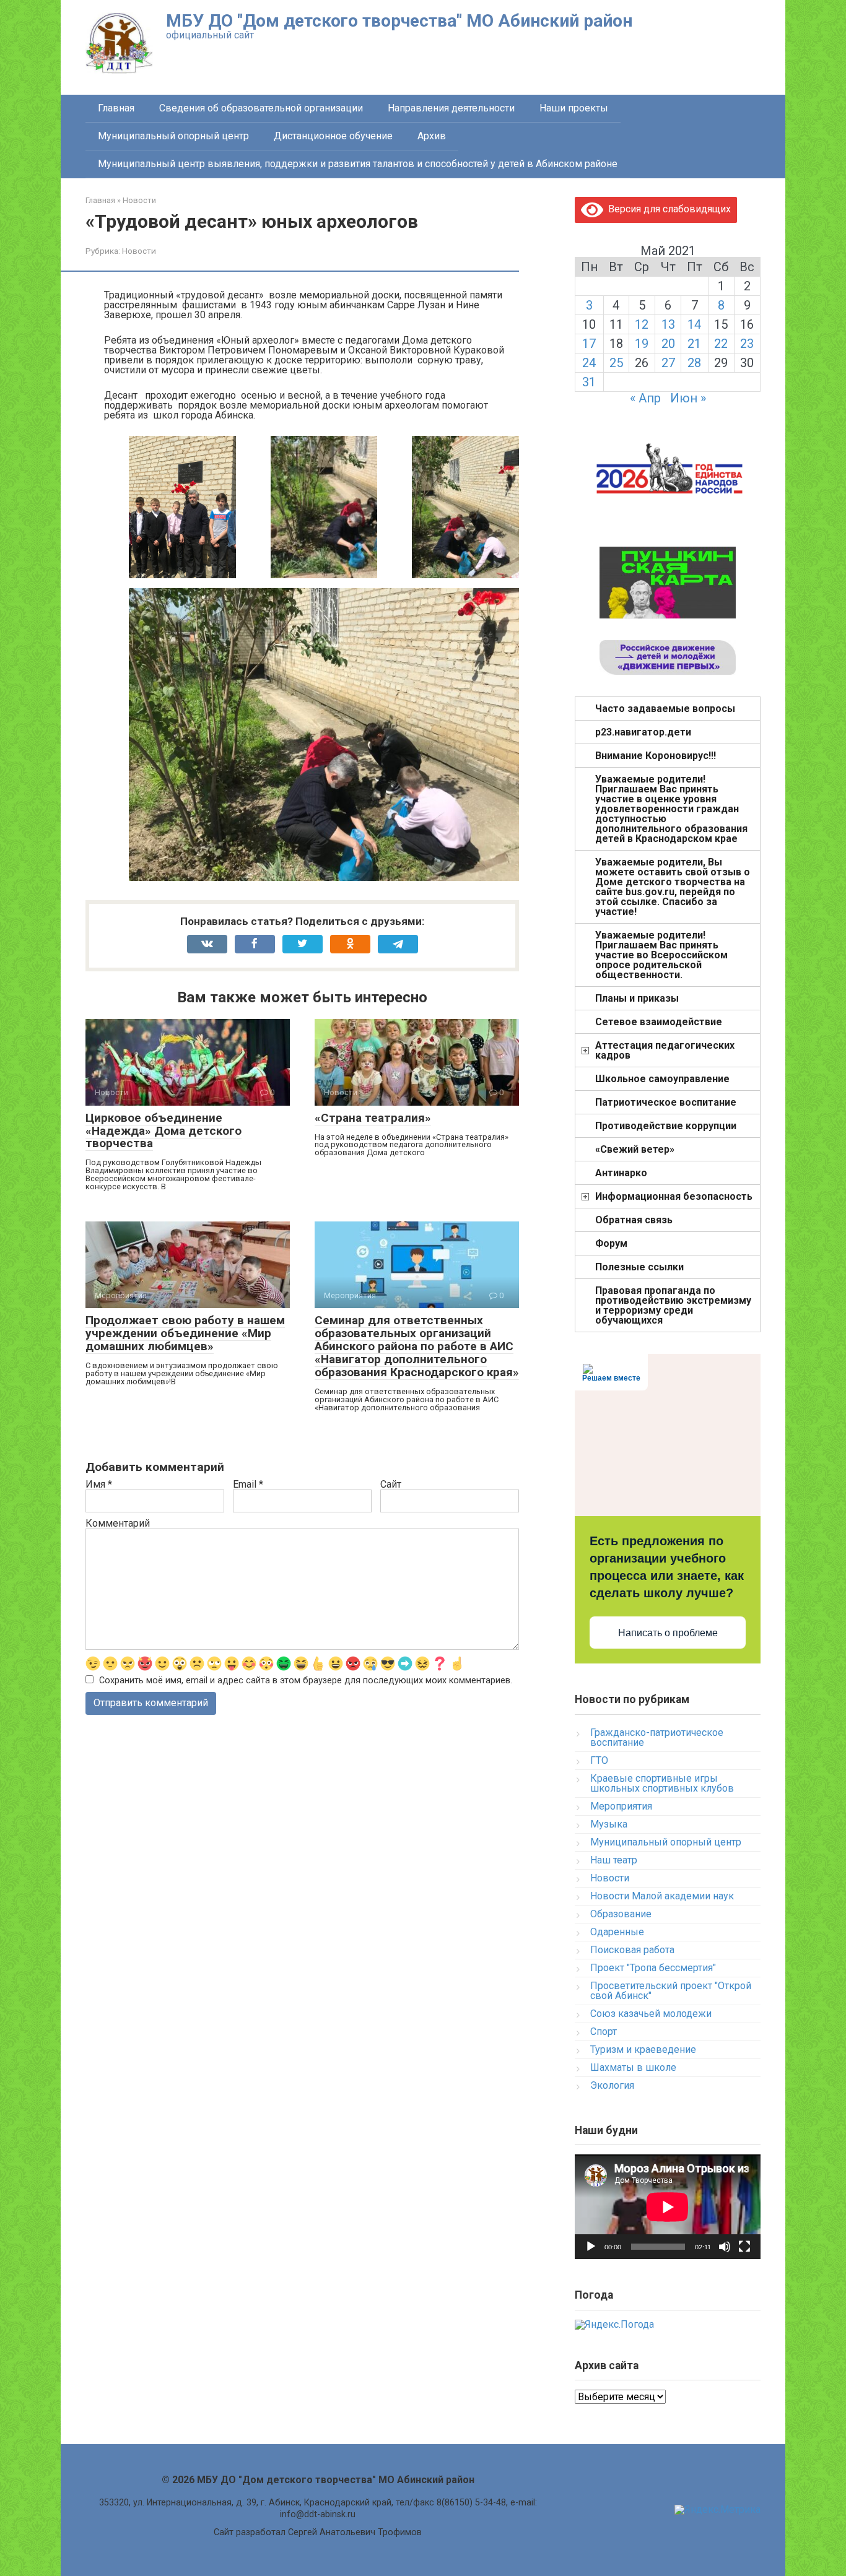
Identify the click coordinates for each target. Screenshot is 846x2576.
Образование (621, 1914)
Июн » (688, 398)
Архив (432, 136)
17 (589, 344)
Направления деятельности (451, 108)
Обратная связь (634, 1220)
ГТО (599, 1760)
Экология (612, 2085)
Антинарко (621, 1173)
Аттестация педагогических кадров (665, 1050)
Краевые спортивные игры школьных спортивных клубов (662, 1783)
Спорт (604, 2032)
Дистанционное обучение (333, 136)
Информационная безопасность (674, 1196)
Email (248, 1485)
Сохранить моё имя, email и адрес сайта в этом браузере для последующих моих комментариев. (306, 1680)
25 (616, 363)
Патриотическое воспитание (666, 1102)
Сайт (391, 1485)
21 (694, 344)
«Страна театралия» (373, 1118)
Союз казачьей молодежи (651, 2014)
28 (694, 363)
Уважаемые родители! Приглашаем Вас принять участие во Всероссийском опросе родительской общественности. (661, 955)
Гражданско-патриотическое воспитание (657, 1737)
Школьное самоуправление (662, 1079)
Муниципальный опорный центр (173, 136)
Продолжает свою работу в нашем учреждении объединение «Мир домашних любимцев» (185, 1333)
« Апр (645, 398)
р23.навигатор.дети (643, 732)
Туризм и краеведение (643, 2049)
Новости (139, 251)
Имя (99, 1485)
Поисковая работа (632, 1950)
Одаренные (617, 1932)
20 (668, 344)
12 (642, 324)
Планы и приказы (637, 998)
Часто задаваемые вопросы (665, 709)
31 (589, 382)
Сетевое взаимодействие (659, 1022)
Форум (611, 1243)
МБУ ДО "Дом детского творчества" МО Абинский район (399, 21)
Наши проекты (574, 108)
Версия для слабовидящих (667, 209)
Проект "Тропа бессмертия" (653, 1968)
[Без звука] (725, 2247)
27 (668, 363)
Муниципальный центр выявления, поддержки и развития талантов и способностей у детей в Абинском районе (358, 164)
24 (589, 363)
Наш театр (614, 1860)
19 (642, 344)
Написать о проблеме (668, 1633)
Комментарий (118, 1524)
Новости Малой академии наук (662, 1896)
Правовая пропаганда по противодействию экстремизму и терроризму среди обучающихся (673, 1305)
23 (747, 344)
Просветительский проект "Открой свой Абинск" (671, 1991)
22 (721, 344)
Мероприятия (621, 1806)
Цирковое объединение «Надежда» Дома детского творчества (164, 1131)
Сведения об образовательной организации (261, 108)
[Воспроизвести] (591, 2247)
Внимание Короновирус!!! (656, 756)
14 (694, 324)
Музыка (609, 1824)
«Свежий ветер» (635, 1149)
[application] (668, 2207)
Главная (116, 108)
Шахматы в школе (633, 2067)
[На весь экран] (744, 2247)
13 (668, 324)
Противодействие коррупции (666, 1126)
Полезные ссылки (639, 1267)
